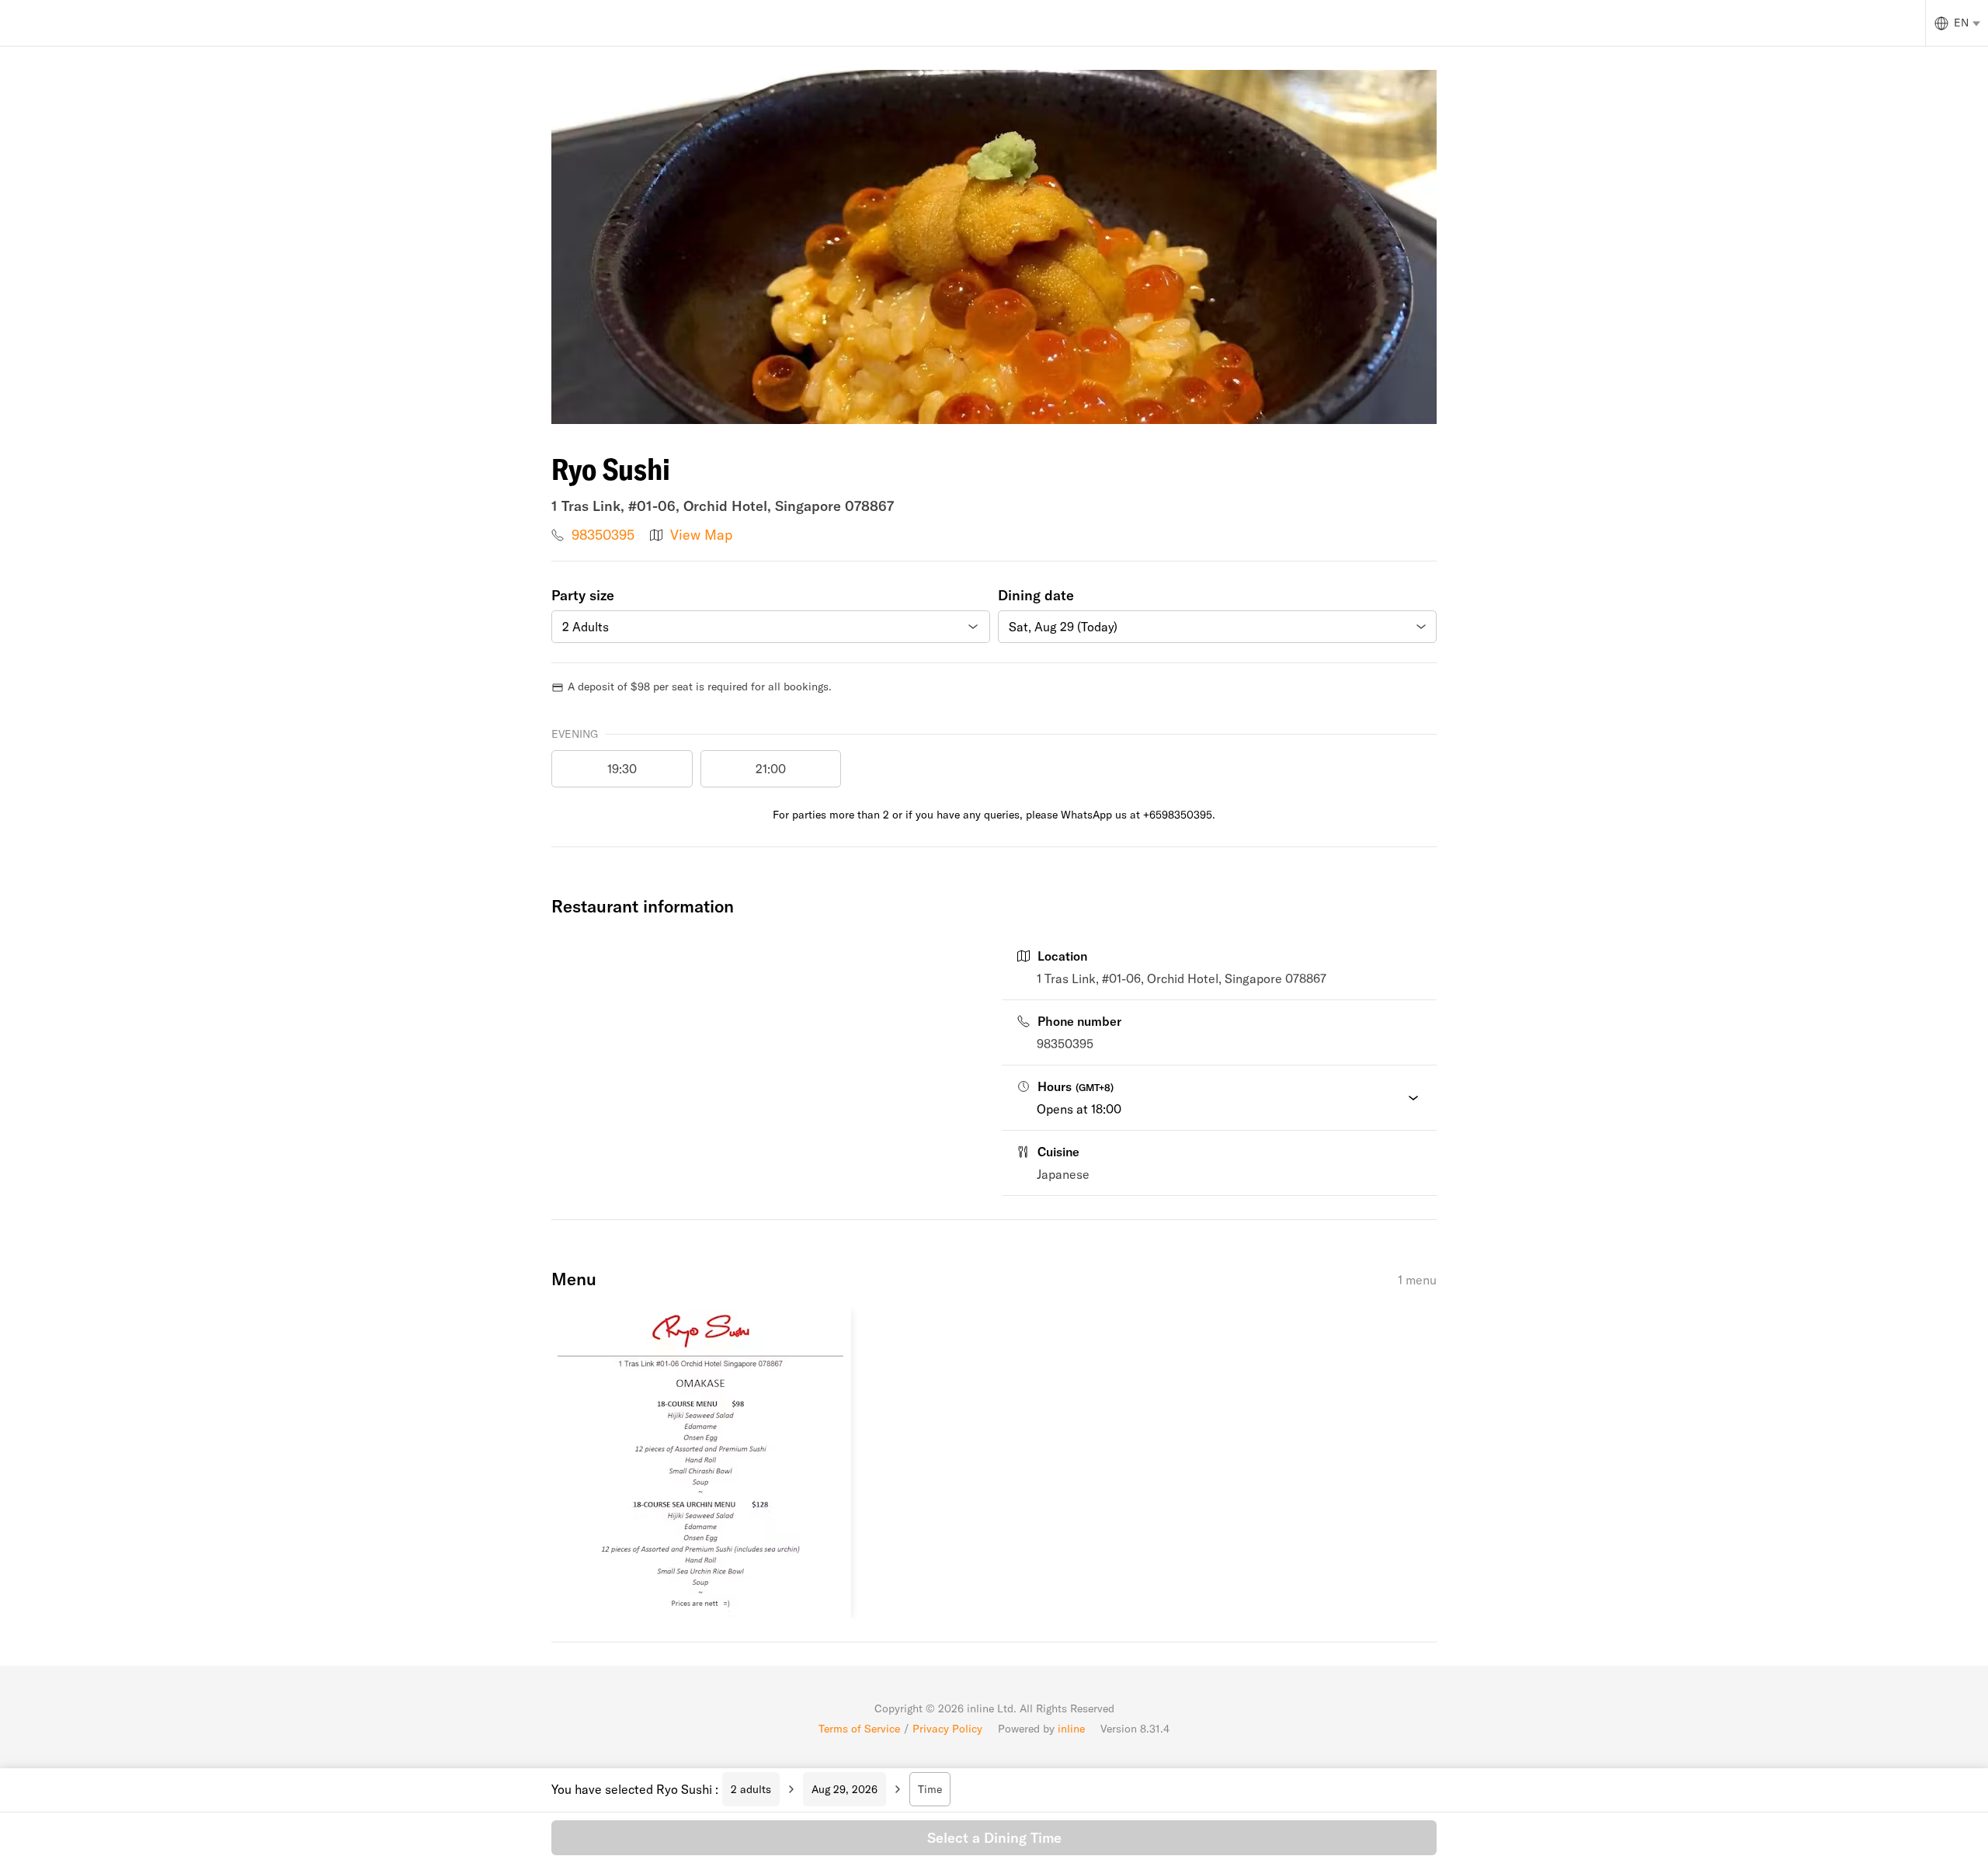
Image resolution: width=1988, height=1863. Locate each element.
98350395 (603, 535)
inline (1071, 1729)
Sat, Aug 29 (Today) (1063, 627)
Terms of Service (859, 1729)
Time (930, 1789)
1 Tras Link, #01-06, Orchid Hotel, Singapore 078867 (1182, 978)
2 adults (751, 1789)
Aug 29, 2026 (845, 1789)
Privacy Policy (947, 1729)
